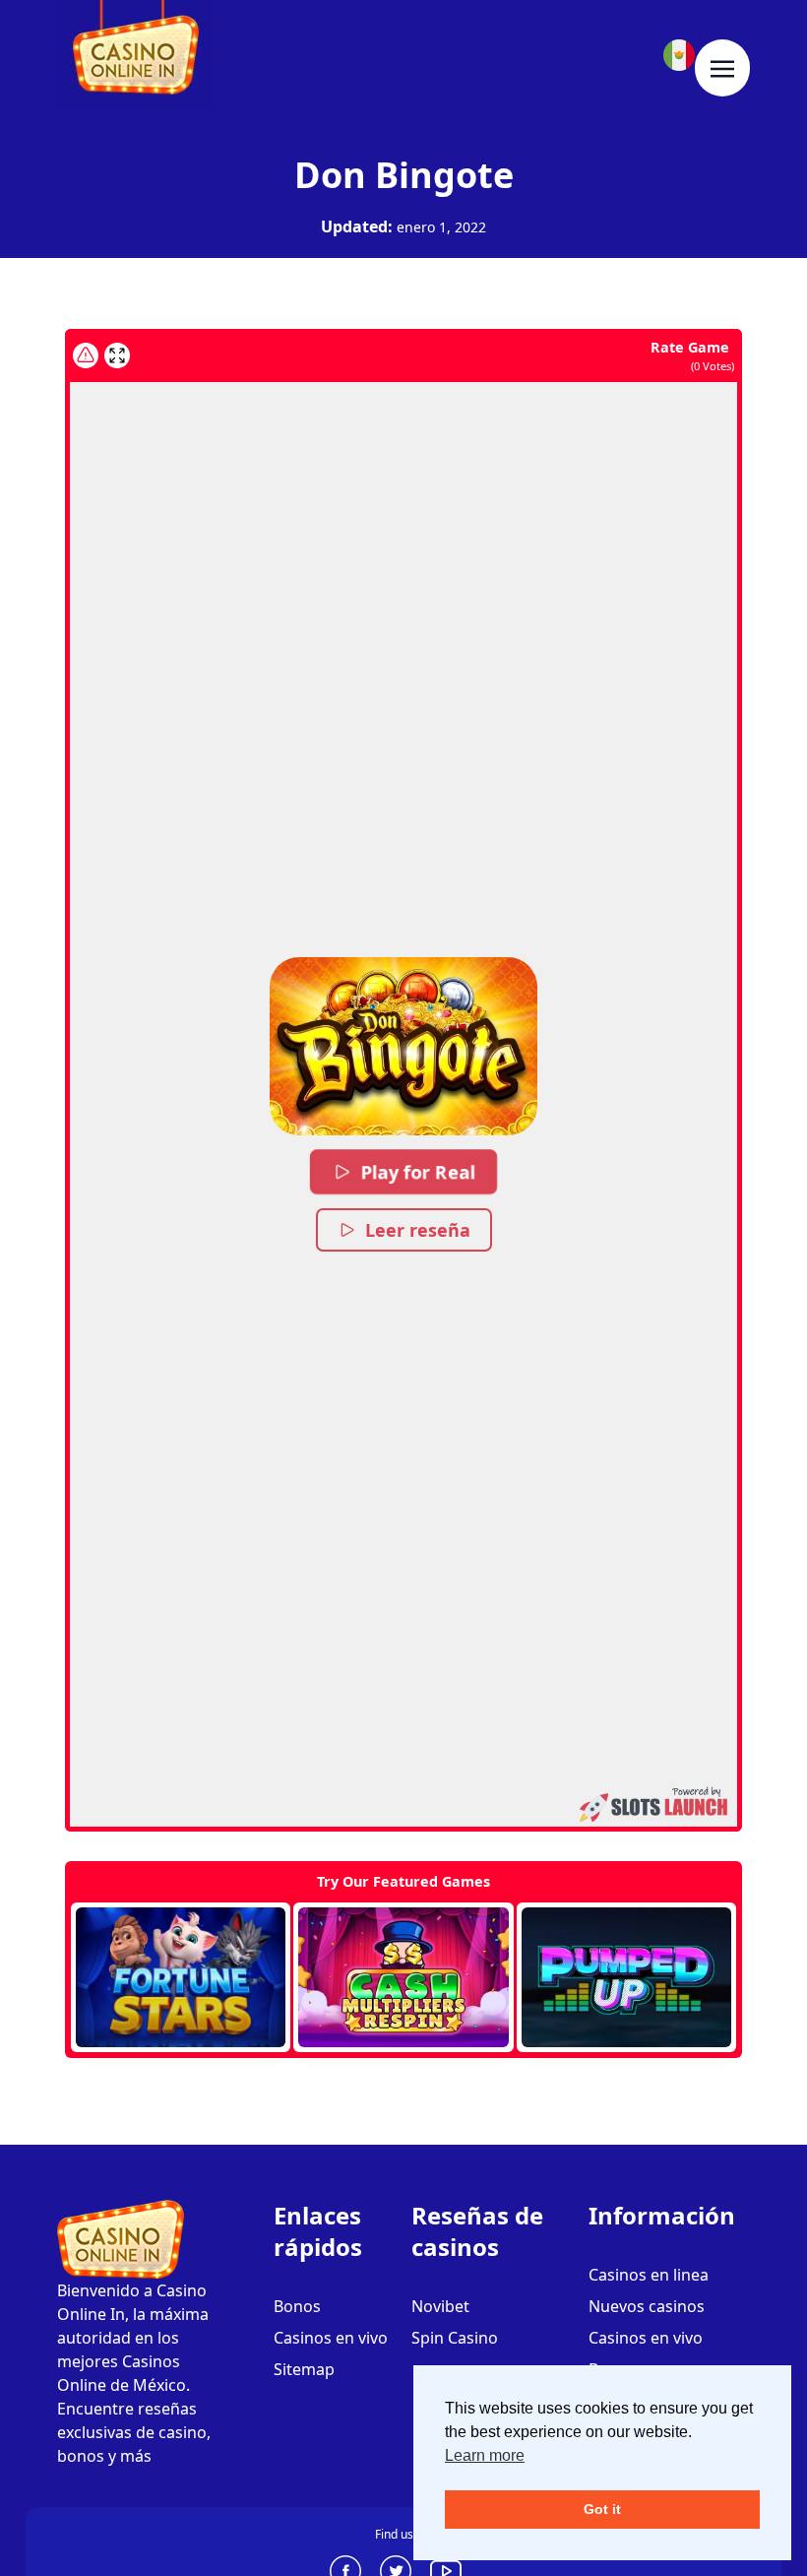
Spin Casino (455, 2338)
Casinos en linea (649, 2275)
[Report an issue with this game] (86, 355)
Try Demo (181, 1977)
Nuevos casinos (647, 2306)
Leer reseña (418, 1230)
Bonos (297, 2306)
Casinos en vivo (331, 2338)
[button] (403, 1046)
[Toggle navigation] (722, 68)
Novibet (440, 2306)
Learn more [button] (485, 2455)
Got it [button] (602, 2509)
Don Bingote (404, 175)
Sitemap (304, 2369)
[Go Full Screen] (117, 355)
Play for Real (418, 1172)
